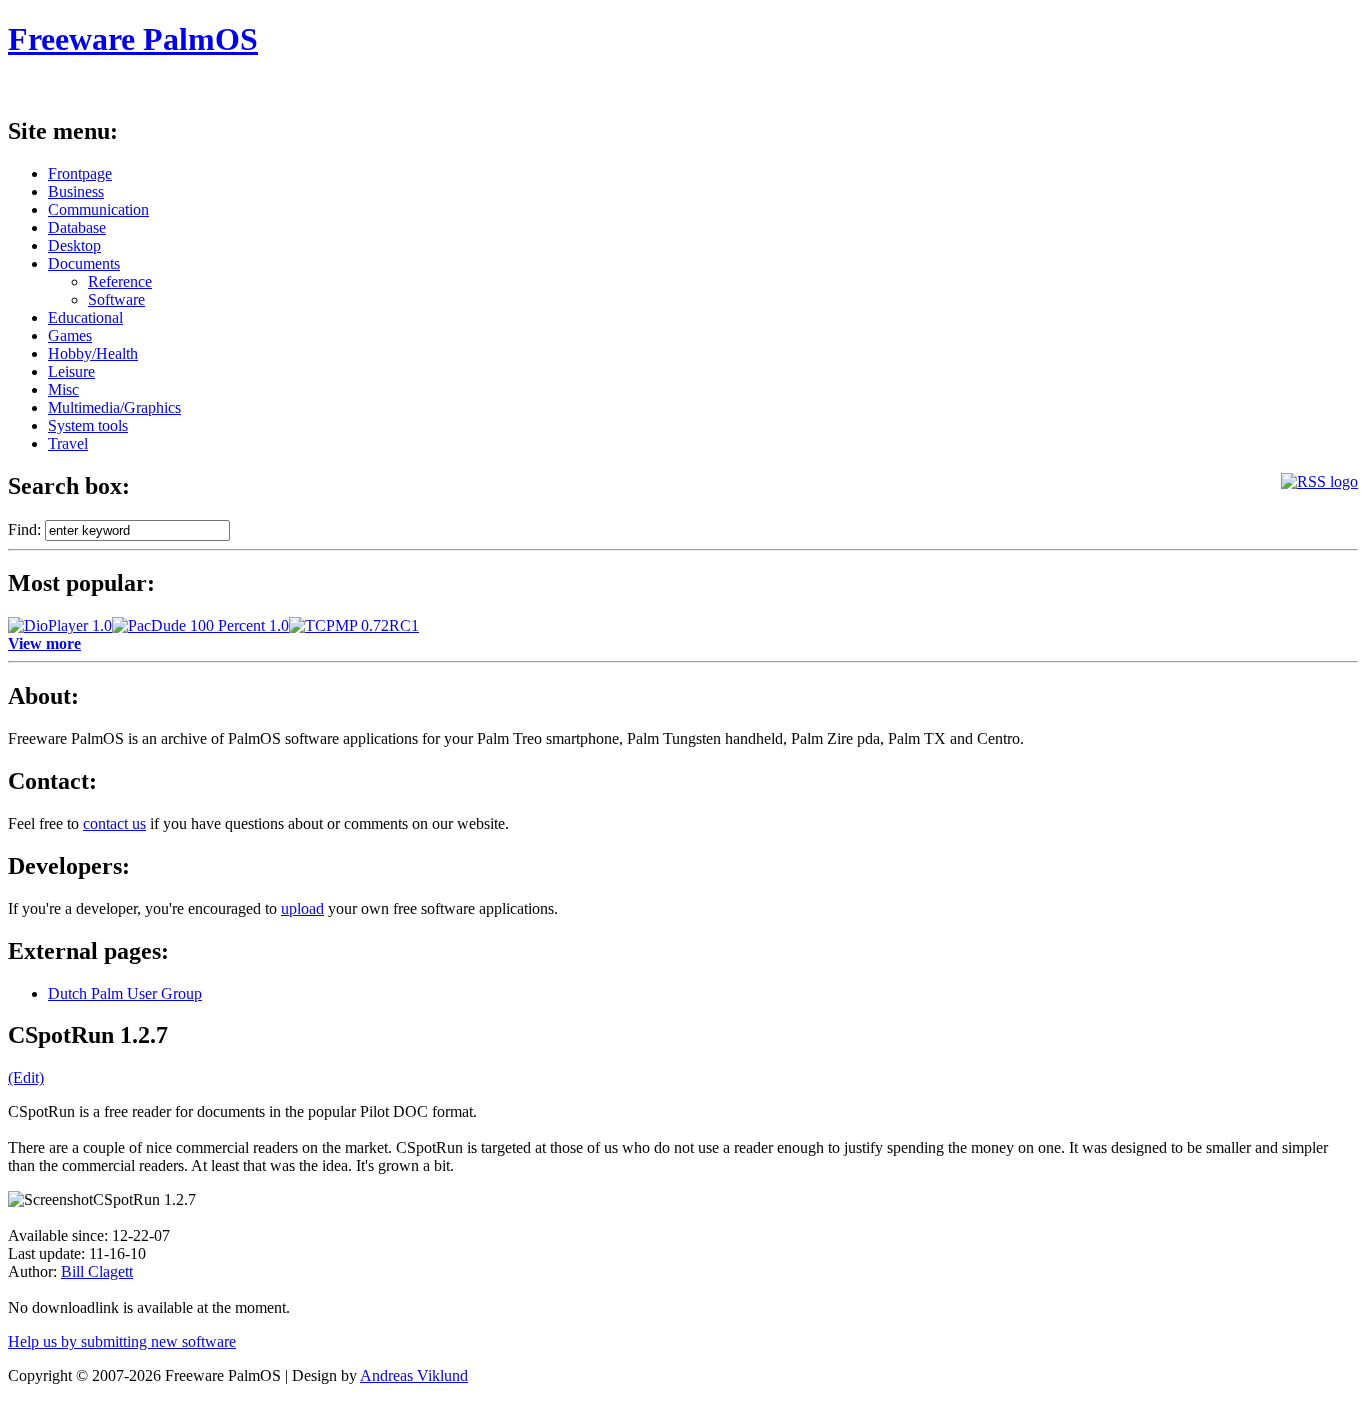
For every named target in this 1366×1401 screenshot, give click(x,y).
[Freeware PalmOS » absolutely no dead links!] (1319, 481)
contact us (114, 823)
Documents (84, 263)
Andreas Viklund (414, 1375)
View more (44, 643)
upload (302, 908)
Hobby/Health (93, 353)
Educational (85, 317)
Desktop (74, 245)
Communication (98, 209)
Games (70, 335)
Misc (63, 389)
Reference (120, 281)
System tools (88, 425)
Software (116, 299)
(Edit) (26, 1077)
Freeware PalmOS (133, 39)
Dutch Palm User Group (125, 993)
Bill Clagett (97, 1271)
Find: (24, 529)
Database (77, 227)
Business (76, 191)
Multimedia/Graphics (114, 407)
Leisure (71, 371)
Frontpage (80, 173)
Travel (68, 443)
